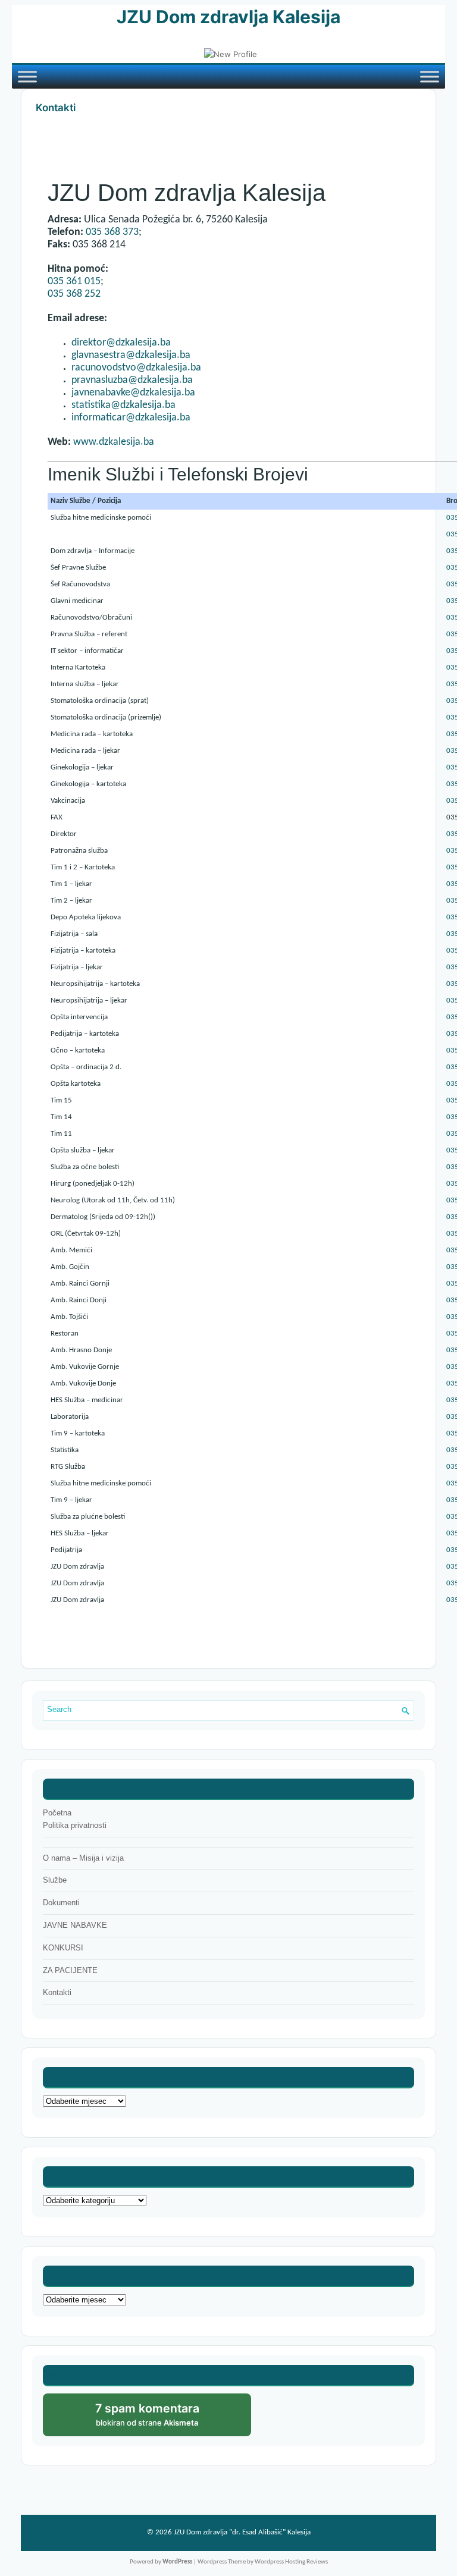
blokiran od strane (160, 2419)
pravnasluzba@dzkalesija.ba (132, 380)
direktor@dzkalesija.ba (121, 343)
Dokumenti (61, 1903)
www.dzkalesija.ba (114, 442)
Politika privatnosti (75, 1825)
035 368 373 (112, 232)
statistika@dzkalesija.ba (123, 405)
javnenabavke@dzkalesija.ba (133, 393)
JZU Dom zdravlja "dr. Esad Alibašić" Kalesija (242, 2532)
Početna (57, 1813)
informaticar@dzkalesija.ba (131, 418)
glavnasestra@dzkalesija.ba (131, 355)
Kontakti (57, 1992)
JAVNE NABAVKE (75, 1925)
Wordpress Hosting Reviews (291, 2562)
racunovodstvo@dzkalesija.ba (136, 368)
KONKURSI (63, 1948)
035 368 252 (74, 294)
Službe (55, 1880)
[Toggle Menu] (27, 76)
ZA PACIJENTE (70, 1970)
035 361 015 (74, 282)
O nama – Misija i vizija (83, 1858)
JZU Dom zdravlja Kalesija (228, 17)
